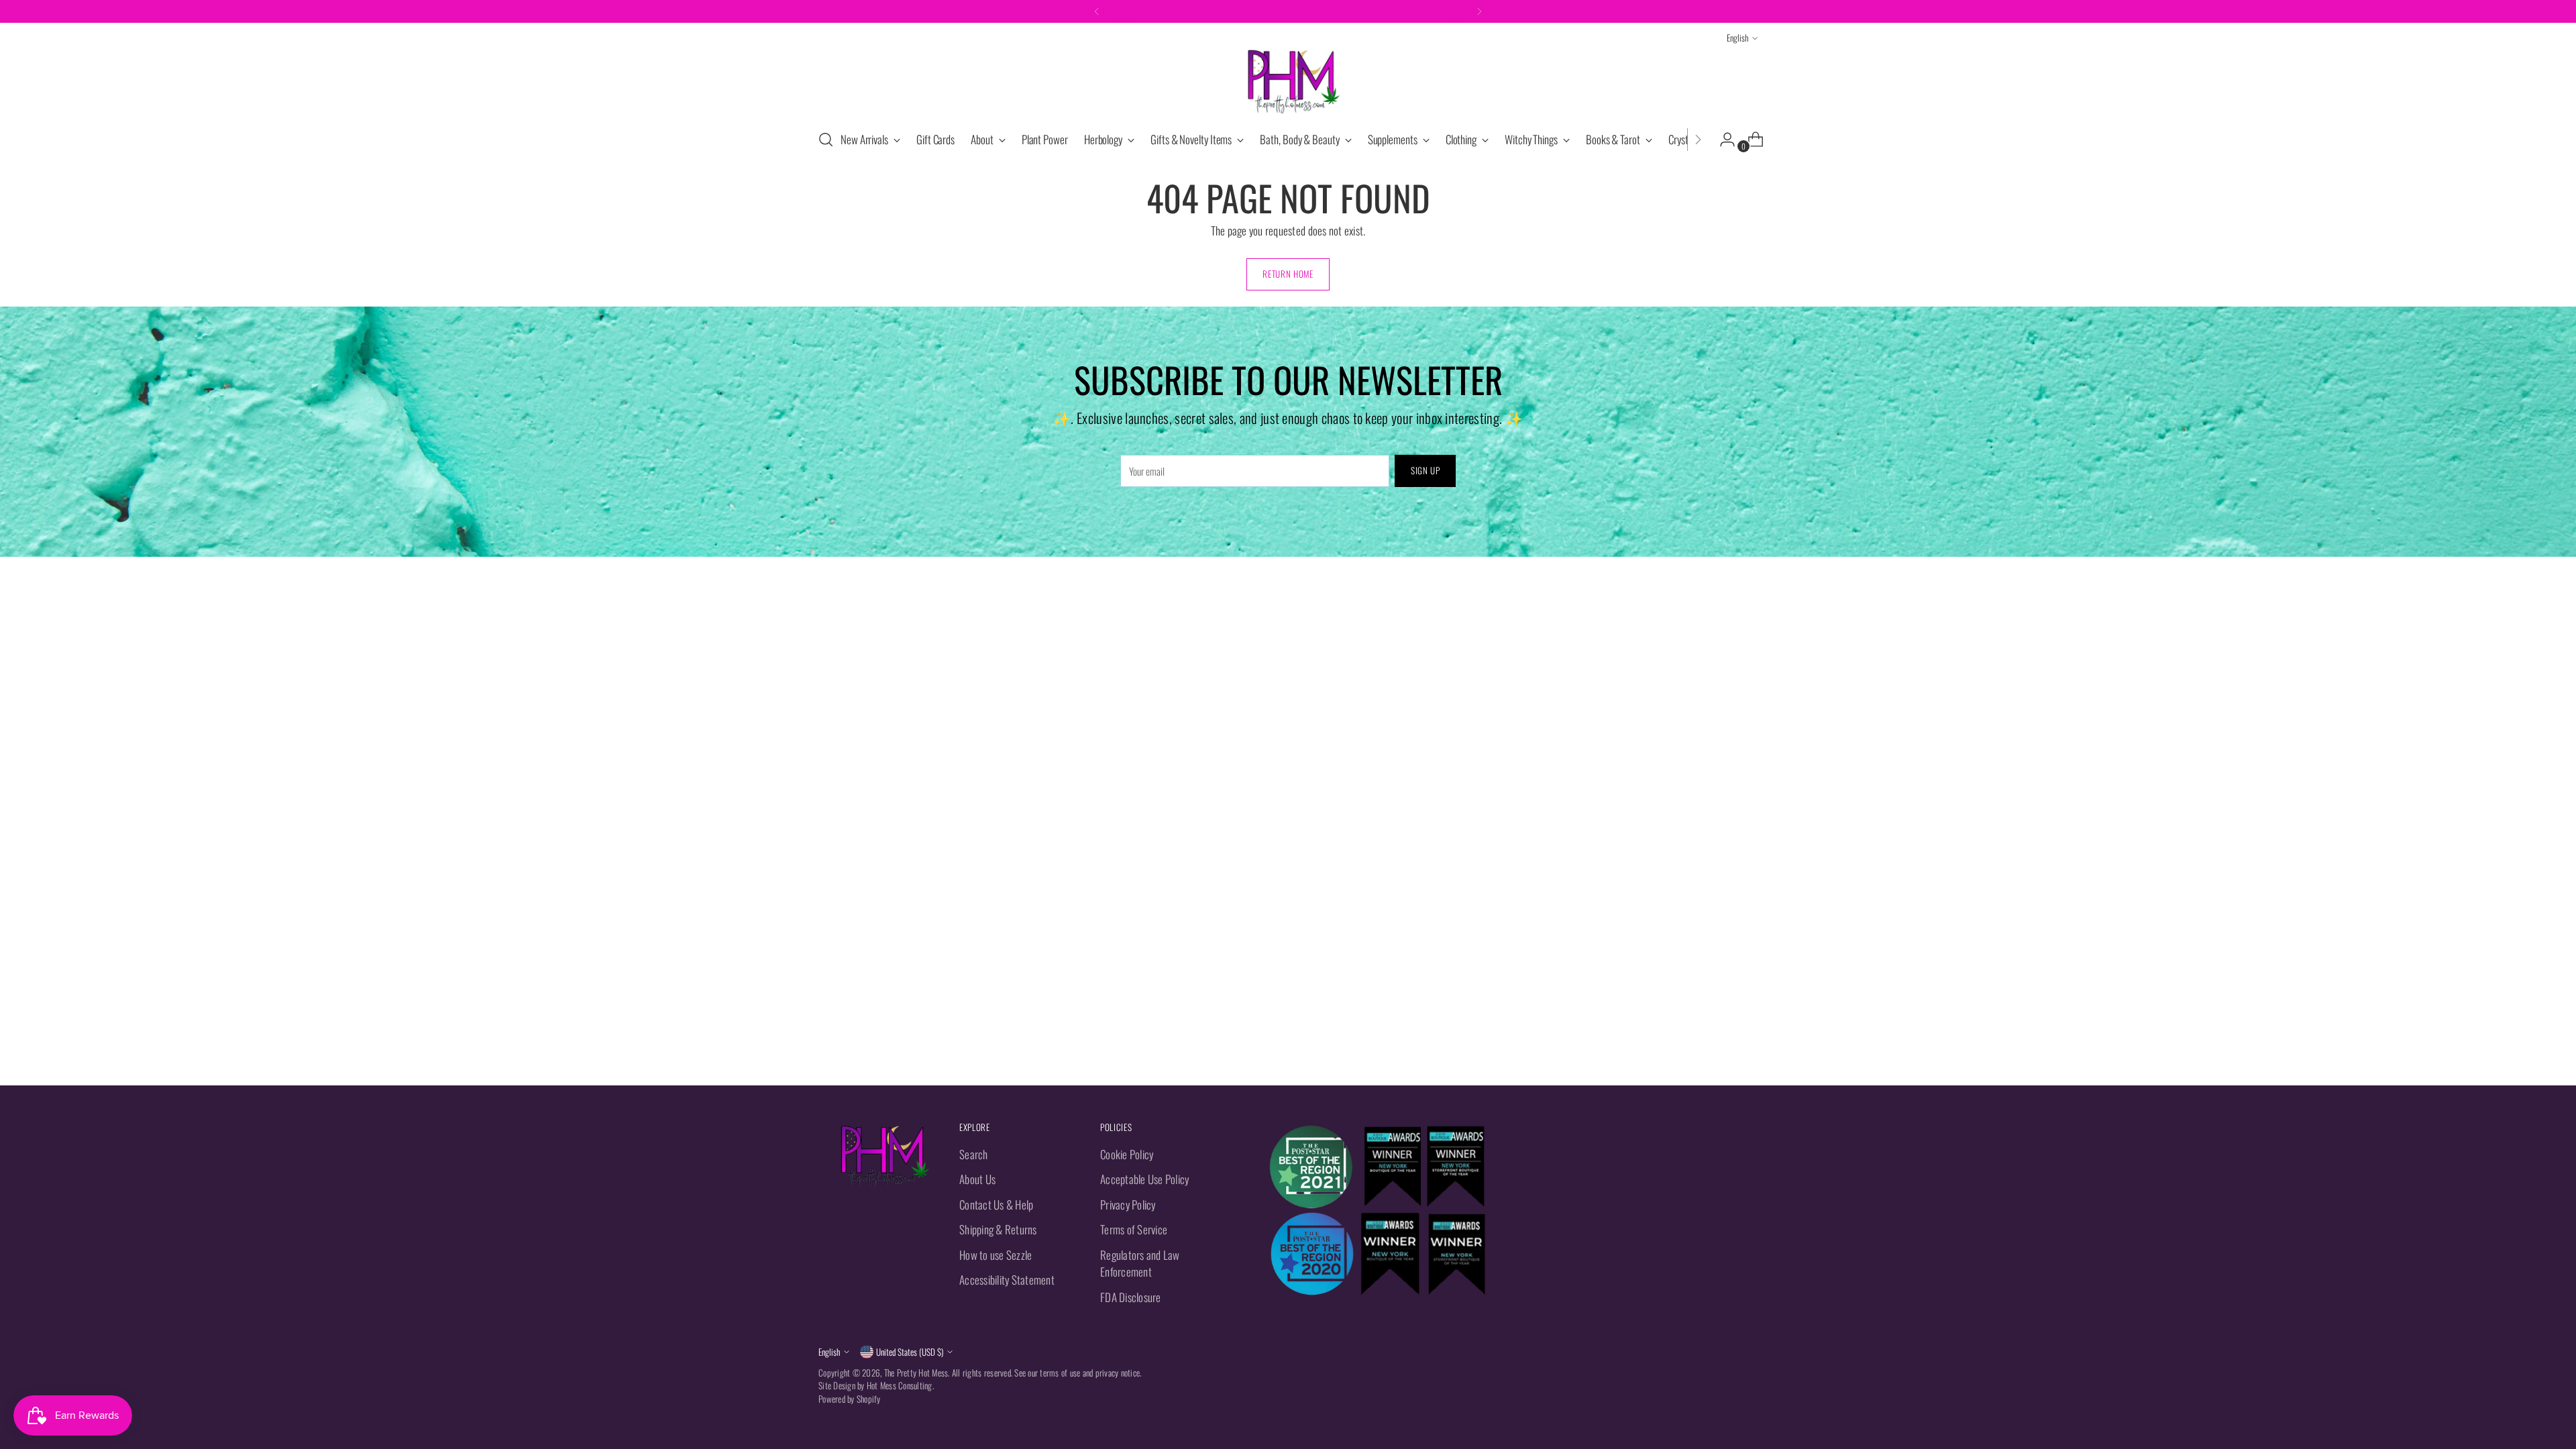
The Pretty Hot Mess (916, 1373)
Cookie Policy (1127, 1154)
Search (974, 1154)
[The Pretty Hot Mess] (1288, 82)
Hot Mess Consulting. (900, 1385)
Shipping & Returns (998, 1229)
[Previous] (1097, 11)
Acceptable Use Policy (1144, 1179)
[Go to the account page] (1722, 140)
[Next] (1479, 11)
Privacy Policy (1128, 1204)
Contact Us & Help (996, 1204)
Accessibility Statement (1007, 1280)
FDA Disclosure (1131, 1297)
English (1737, 38)
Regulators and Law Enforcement (1140, 1264)
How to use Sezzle (996, 1255)
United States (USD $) (910, 1352)
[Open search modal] (826, 140)
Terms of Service (1134, 1229)
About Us (977, 1179)
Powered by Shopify (850, 1399)
